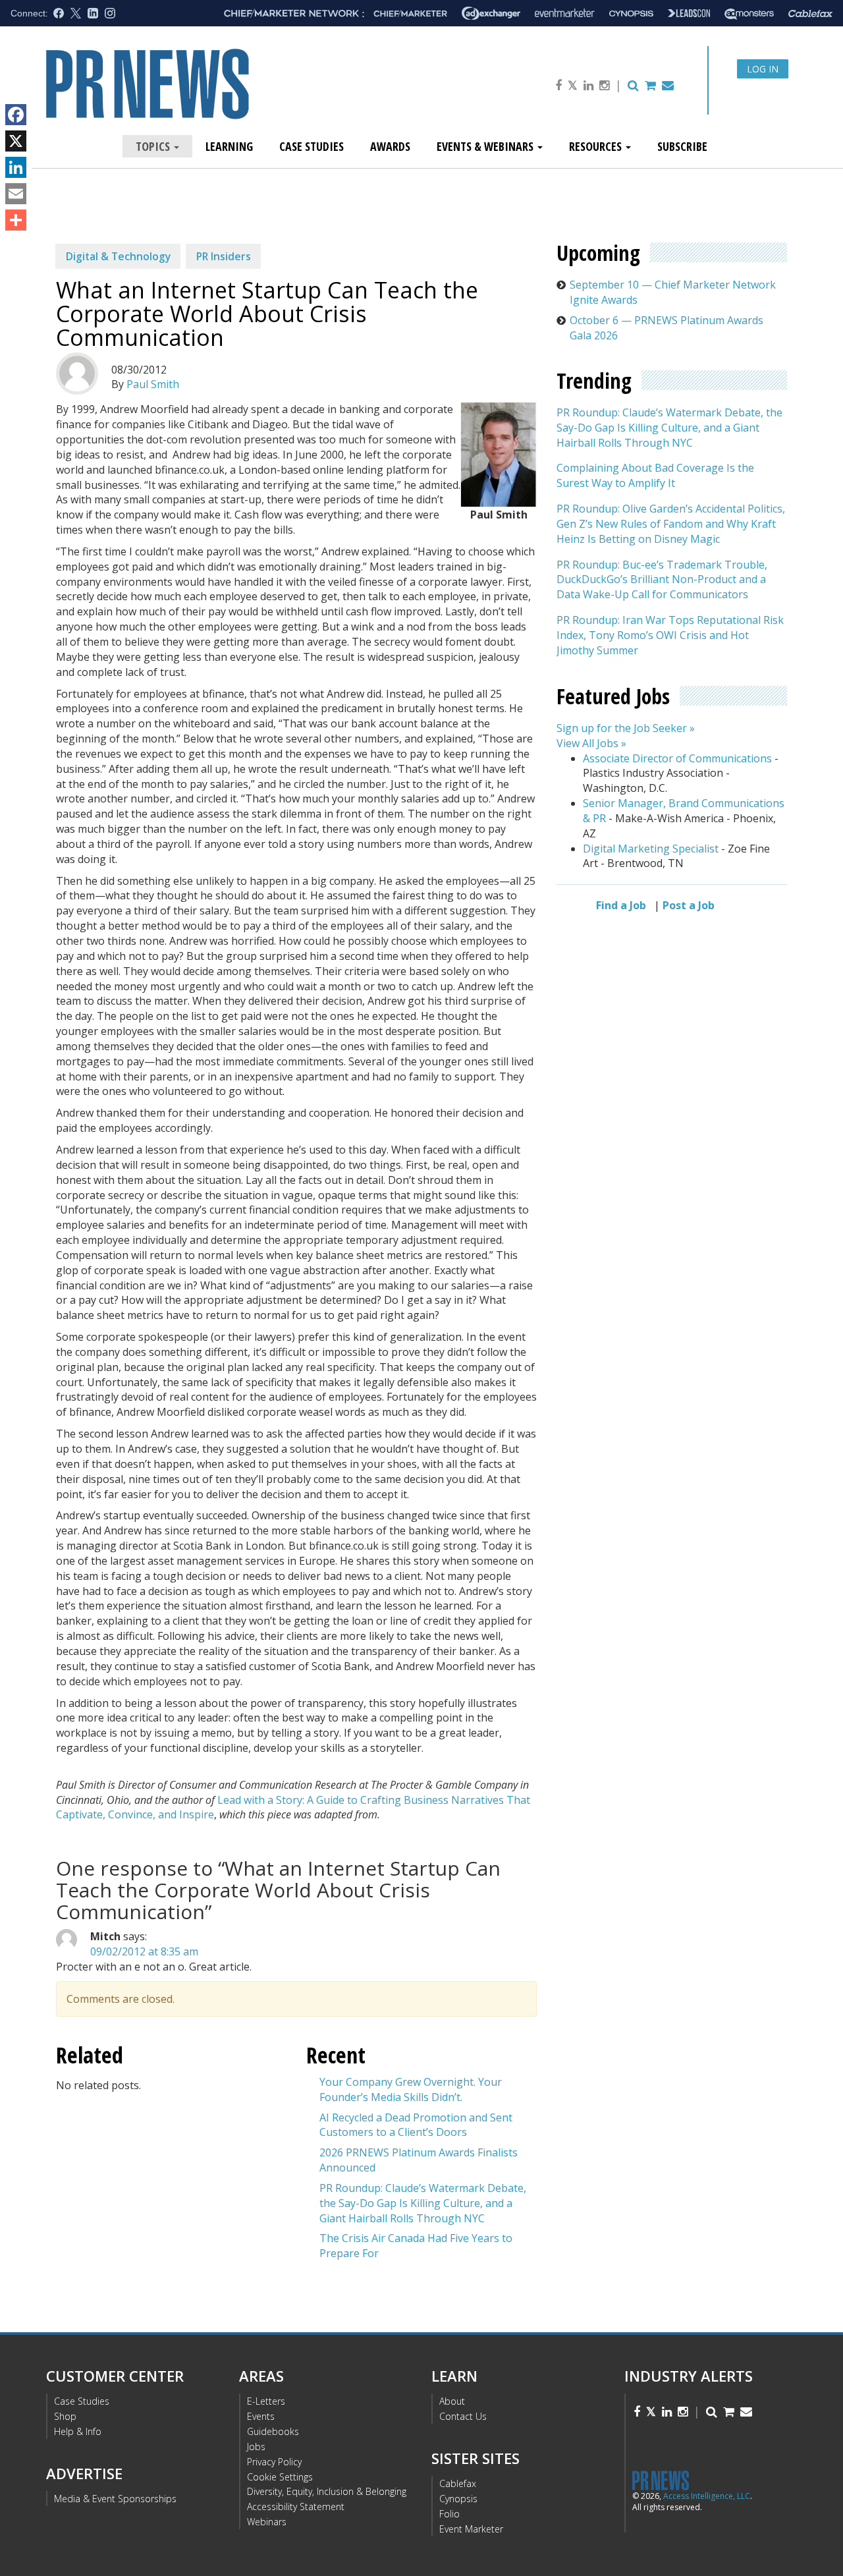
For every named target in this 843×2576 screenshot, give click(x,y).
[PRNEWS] (194, 95)
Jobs (256, 2447)
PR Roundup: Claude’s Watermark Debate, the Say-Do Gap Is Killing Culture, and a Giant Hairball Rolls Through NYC (423, 2203)
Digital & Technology (118, 256)
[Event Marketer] (565, 14)
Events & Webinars (486, 146)
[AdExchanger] (491, 13)
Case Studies (312, 146)
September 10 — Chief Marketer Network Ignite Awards (673, 292)
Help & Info (78, 2431)
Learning (229, 146)
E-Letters (266, 2401)
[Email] (16, 194)
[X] (16, 141)
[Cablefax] (810, 14)
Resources (597, 146)
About (452, 2401)
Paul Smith (153, 384)
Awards (390, 146)
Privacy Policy (274, 2462)
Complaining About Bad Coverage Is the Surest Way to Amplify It (655, 476)
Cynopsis (458, 2499)
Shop (65, 2416)
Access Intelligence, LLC (707, 2496)
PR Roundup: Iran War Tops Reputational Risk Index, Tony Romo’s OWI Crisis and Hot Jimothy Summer (670, 636)
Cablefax (458, 2483)
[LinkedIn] (16, 167)
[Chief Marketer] (410, 14)
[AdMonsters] (749, 14)
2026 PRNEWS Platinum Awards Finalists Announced (419, 2160)
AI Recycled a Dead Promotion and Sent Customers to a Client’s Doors (416, 2125)
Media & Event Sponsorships (115, 2499)
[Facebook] (16, 115)
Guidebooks (273, 2431)
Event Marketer (471, 2529)
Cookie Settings (280, 2477)
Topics (154, 146)
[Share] (16, 220)
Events (261, 2416)
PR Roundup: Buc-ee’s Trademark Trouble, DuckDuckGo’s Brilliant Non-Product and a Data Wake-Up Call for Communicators (662, 580)
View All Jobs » (591, 743)
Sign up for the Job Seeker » (626, 729)
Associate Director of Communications (677, 758)
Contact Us (463, 2416)
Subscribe (682, 146)
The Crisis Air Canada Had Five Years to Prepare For (416, 2246)
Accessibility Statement (296, 2506)
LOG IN (763, 69)
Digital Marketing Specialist (651, 849)
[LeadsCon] (689, 13)
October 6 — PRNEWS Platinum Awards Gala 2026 (666, 328)
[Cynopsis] (631, 14)
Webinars (267, 2522)
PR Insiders (224, 256)
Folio (449, 2514)
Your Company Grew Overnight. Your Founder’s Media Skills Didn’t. (411, 2089)
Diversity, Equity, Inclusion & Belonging (327, 2491)
